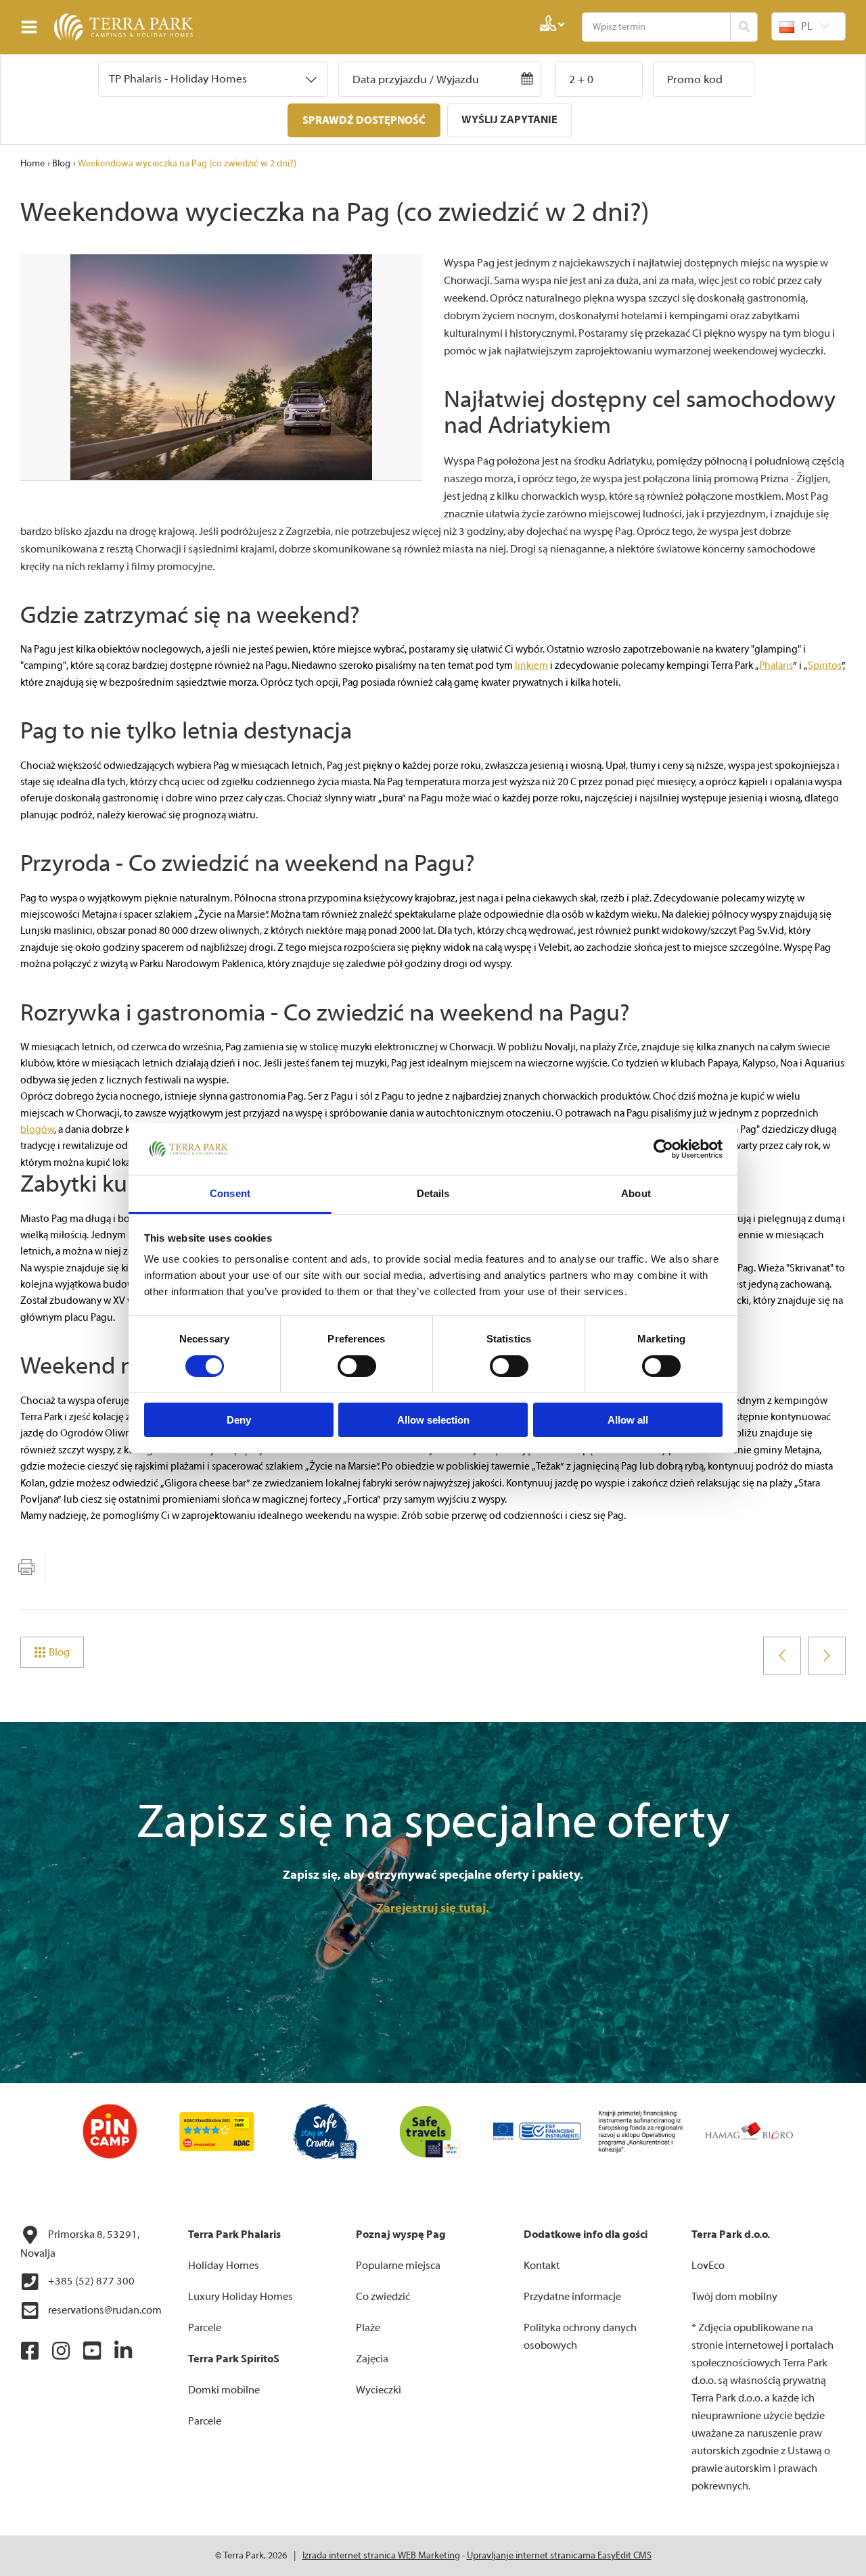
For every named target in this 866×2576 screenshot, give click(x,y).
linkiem (531, 666)
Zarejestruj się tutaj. (433, 1908)
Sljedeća (827, 1656)
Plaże (368, 2328)
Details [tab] (433, 1193)
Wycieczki (379, 2390)
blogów (37, 1130)
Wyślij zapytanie (509, 120)
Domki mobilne (224, 2390)
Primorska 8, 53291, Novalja (80, 2244)
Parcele (205, 2328)
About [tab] (636, 1193)
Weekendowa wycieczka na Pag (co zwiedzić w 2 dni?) (187, 164)
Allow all (628, 1420)
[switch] (357, 1366)
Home (32, 164)
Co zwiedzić (383, 2297)
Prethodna (782, 1656)
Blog (61, 164)
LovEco (708, 2266)
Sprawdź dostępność (364, 120)
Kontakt (542, 2266)
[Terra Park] (101, 27)
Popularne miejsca (398, 2266)
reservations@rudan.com (104, 2310)
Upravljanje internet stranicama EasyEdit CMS (559, 2556)
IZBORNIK (32, 27)
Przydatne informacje (572, 2297)
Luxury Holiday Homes (241, 2297)
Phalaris (776, 666)
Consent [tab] (230, 1193)
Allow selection (433, 1420)
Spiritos (825, 666)
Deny (239, 1420)
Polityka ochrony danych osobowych (580, 2337)
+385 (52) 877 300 (90, 2281)
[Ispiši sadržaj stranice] (26, 1567)
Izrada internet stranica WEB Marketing (381, 2556)
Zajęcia (372, 2359)
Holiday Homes (224, 2266)
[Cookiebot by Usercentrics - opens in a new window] (663, 1149)
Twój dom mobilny (734, 2297)
